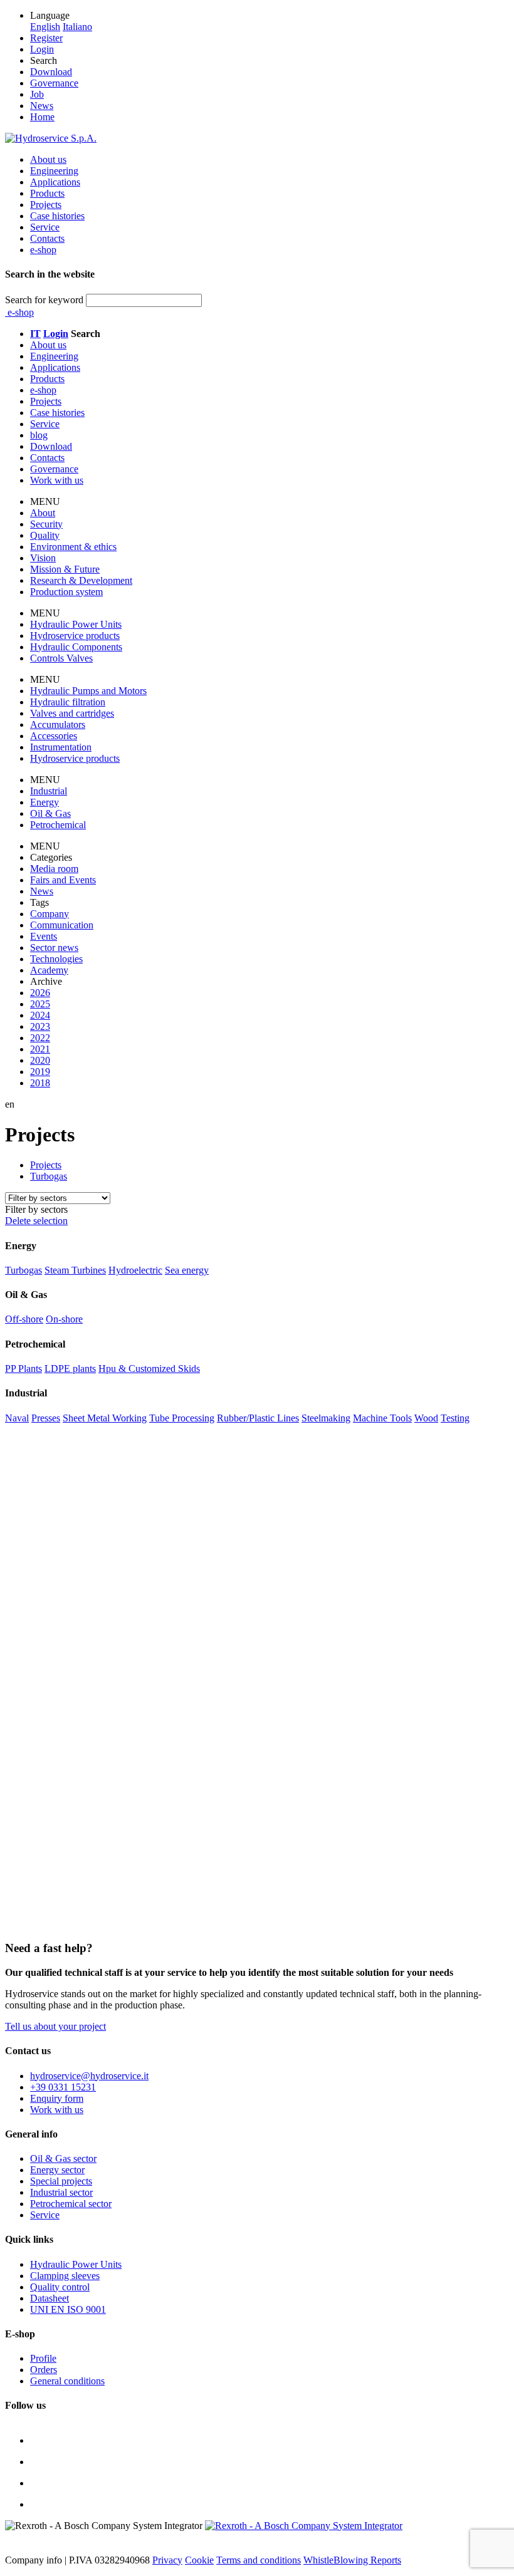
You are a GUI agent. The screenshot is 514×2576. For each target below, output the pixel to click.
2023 (40, 1026)
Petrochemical (58, 825)
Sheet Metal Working (105, 1418)
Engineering (54, 171)
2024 (40, 1015)
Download (51, 72)
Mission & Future (65, 569)
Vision (43, 558)
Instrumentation (61, 747)
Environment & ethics (73, 547)
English (45, 27)
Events (44, 936)
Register (46, 38)
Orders (44, 2370)
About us (48, 159)
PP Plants (24, 1368)
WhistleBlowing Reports (352, 2560)
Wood (426, 1418)
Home (42, 117)
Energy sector (57, 2170)
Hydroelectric (135, 1270)
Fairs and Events (63, 880)
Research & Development (81, 580)
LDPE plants (70, 1368)
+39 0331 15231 (63, 2087)
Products (47, 193)
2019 (40, 1072)
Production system (66, 592)
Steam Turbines (75, 1270)
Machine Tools (382, 1418)
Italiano (77, 27)
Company (50, 914)
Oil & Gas (50, 813)
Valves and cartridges (72, 713)
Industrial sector (61, 2192)
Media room (54, 869)
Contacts (47, 238)
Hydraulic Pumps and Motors (88, 691)
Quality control (60, 2287)
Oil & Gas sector (63, 2158)
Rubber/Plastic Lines (258, 1418)
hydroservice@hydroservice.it (89, 2076)
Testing (455, 1418)
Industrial (49, 791)
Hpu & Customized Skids (149, 1368)
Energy (45, 802)
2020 (40, 1060)
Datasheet (50, 2298)
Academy (49, 970)
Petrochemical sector (71, 2204)
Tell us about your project (55, 2026)
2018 (40, 1083)
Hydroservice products (75, 636)
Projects (46, 205)
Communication (62, 925)
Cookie (199, 2560)
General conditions (67, 2381)
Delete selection (36, 1221)
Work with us (57, 2110)
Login (42, 49)
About (43, 513)
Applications (55, 182)
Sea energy (187, 1270)
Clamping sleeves (65, 2276)
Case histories (57, 216)
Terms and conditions (259, 2560)
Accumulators (58, 724)
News (42, 106)
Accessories (54, 736)
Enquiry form (57, 2098)
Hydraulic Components (76, 647)
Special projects (61, 2181)
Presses (46, 1418)
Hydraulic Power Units (76, 624)
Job (37, 94)
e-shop (43, 250)
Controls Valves (61, 658)
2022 (40, 1038)
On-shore (64, 1319)
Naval (17, 1418)
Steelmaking (326, 1418)
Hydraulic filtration (68, 702)
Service (45, 227)
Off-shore (24, 1319)
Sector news (54, 948)
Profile (43, 2358)
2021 (40, 1049)
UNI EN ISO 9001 (68, 2309)
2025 (40, 1004)
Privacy (167, 2560)
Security (46, 524)
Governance (54, 83)
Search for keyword (44, 300)
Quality (45, 535)
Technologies (56, 959)
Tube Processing (182, 1418)
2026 (40, 993)
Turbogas (24, 1270)
